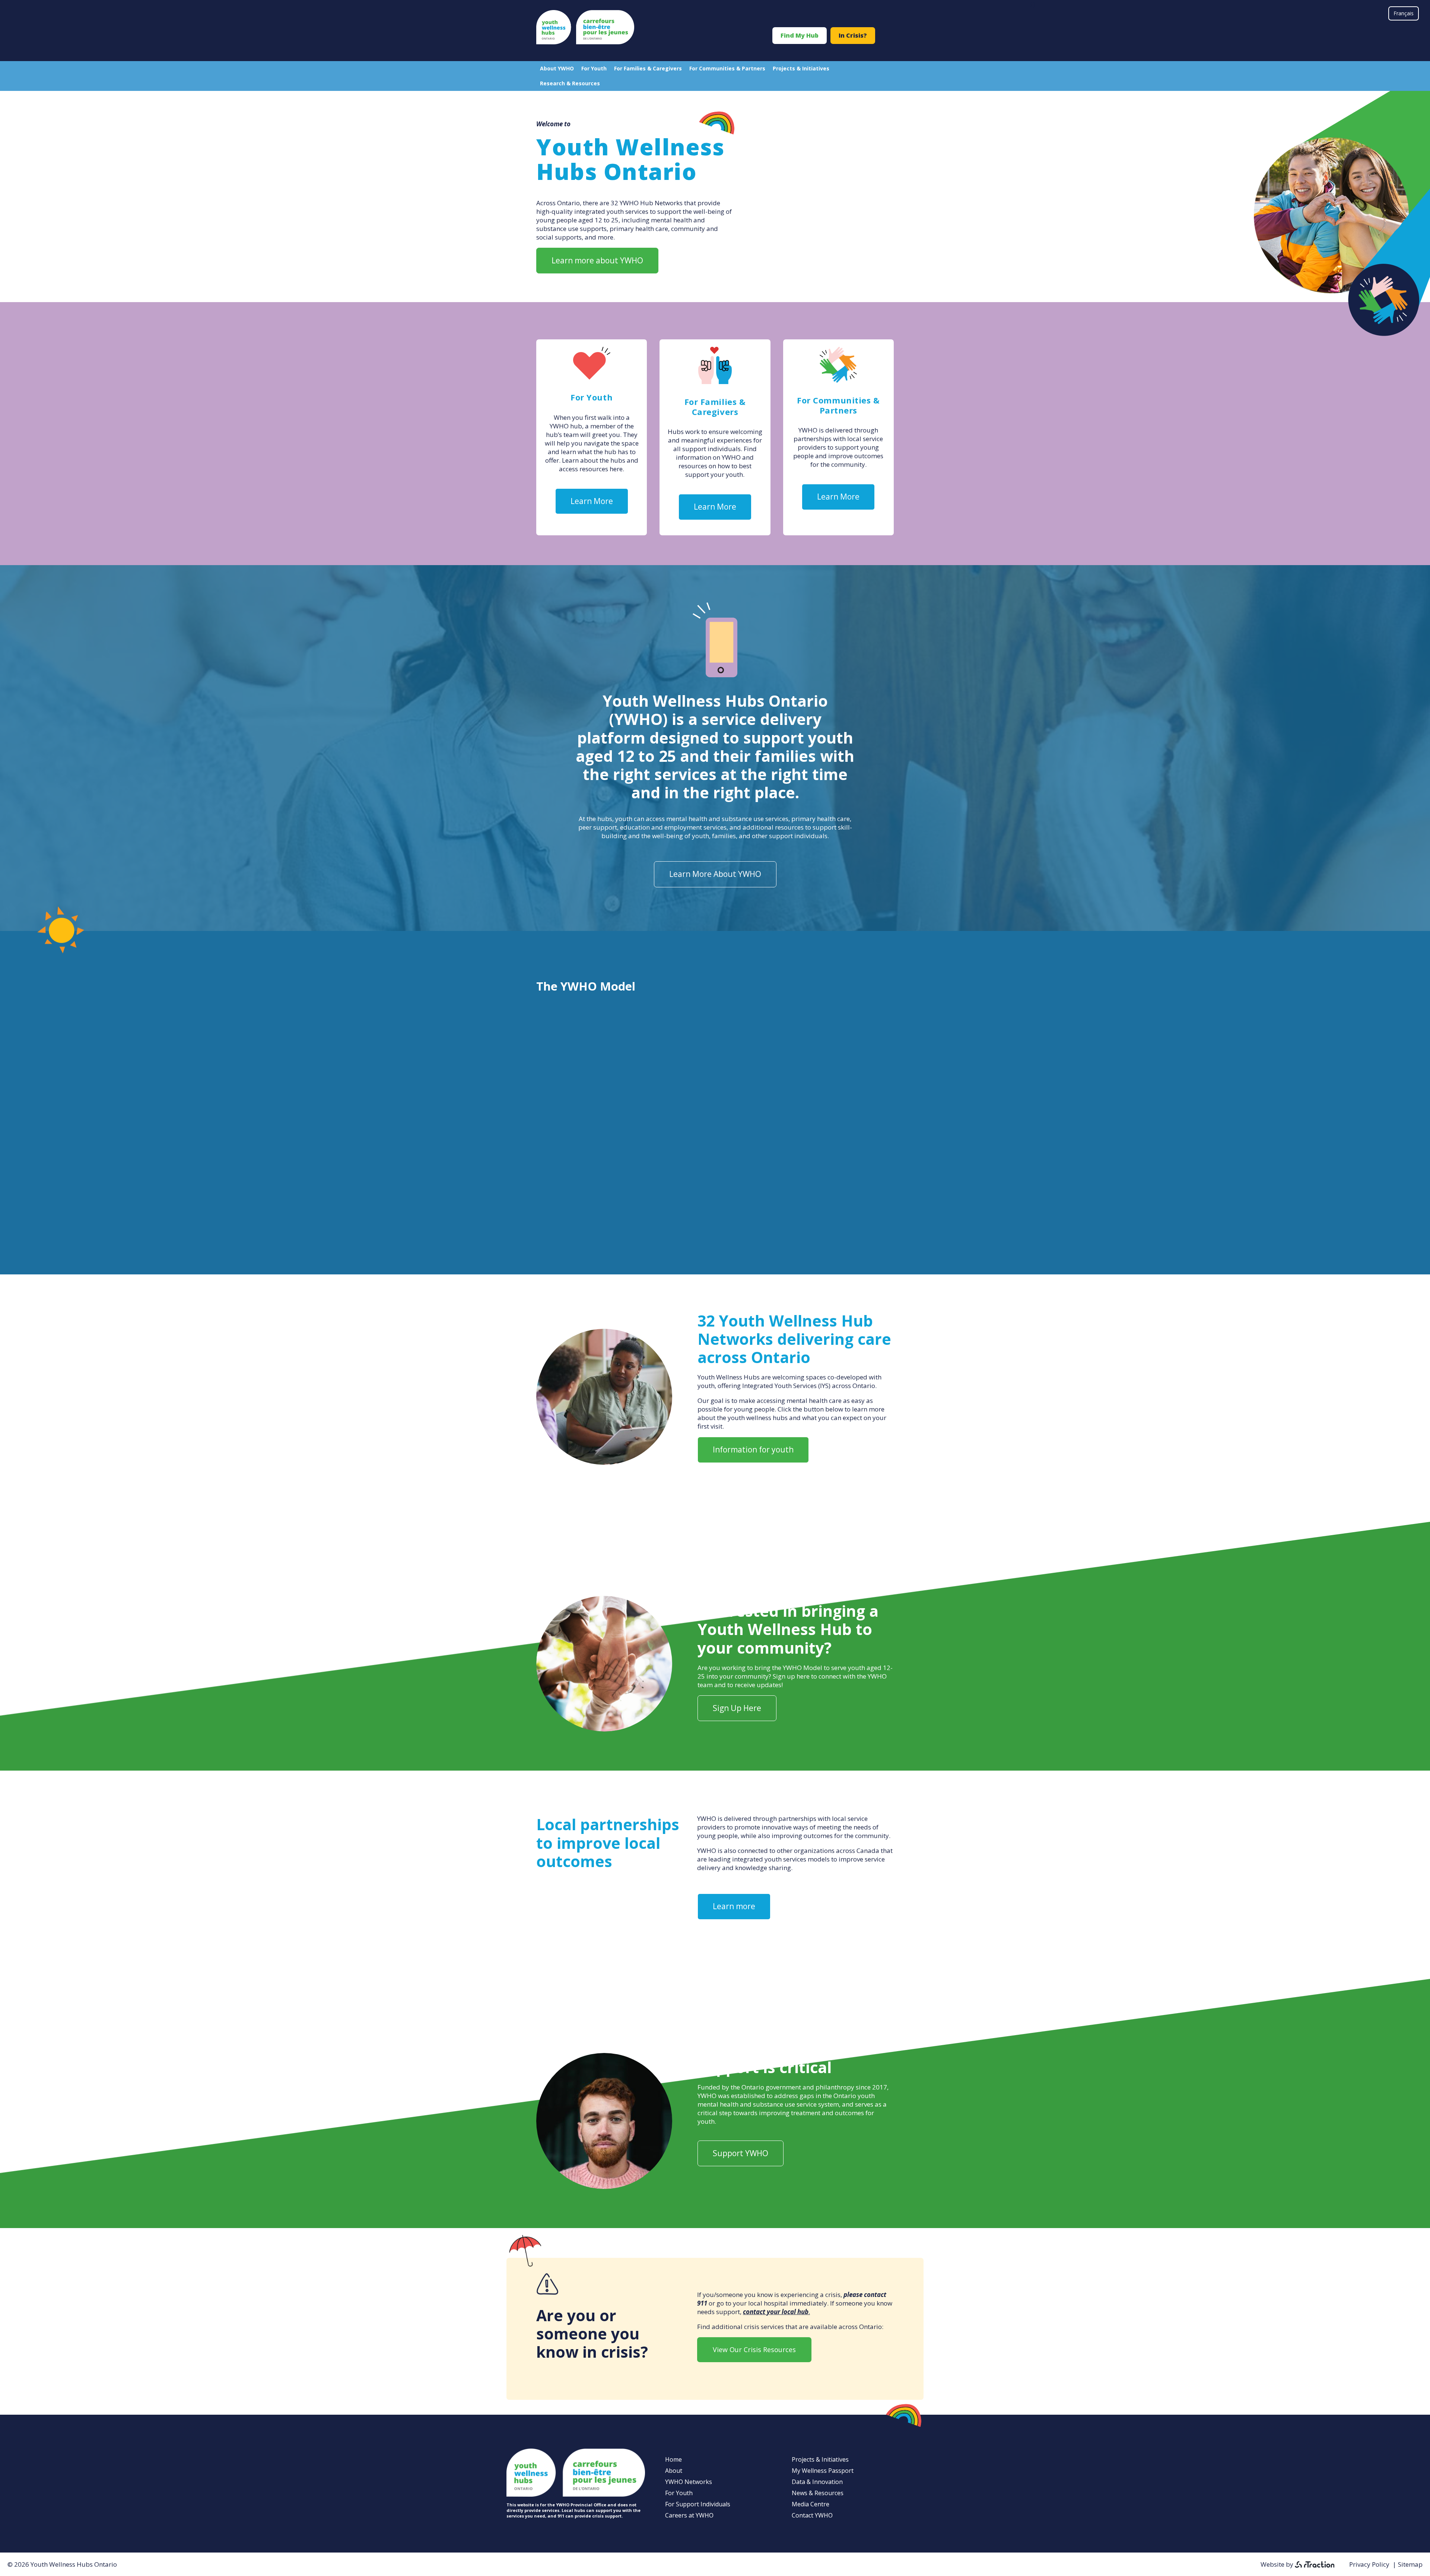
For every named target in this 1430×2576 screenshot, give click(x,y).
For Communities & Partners (727, 68)
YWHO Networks (689, 2482)
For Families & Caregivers (648, 68)
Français (1404, 13)
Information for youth (753, 1449)
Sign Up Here (737, 1708)
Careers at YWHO (689, 2515)
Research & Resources (570, 83)
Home (673, 2459)
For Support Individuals (698, 2504)
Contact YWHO (812, 2515)
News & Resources (818, 2493)
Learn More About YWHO (715, 874)
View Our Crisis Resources (754, 2350)
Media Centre (811, 2504)
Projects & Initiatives (801, 68)
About (674, 2471)
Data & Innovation (817, 2482)
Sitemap (1410, 2564)
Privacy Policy (1369, 2564)
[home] (585, 42)
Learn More (592, 501)
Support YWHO (741, 2153)
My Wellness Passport (823, 2471)
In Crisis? (853, 35)
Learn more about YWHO (597, 260)
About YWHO (557, 68)
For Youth (594, 68)
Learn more (734, 1906)
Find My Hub (800, 35)
